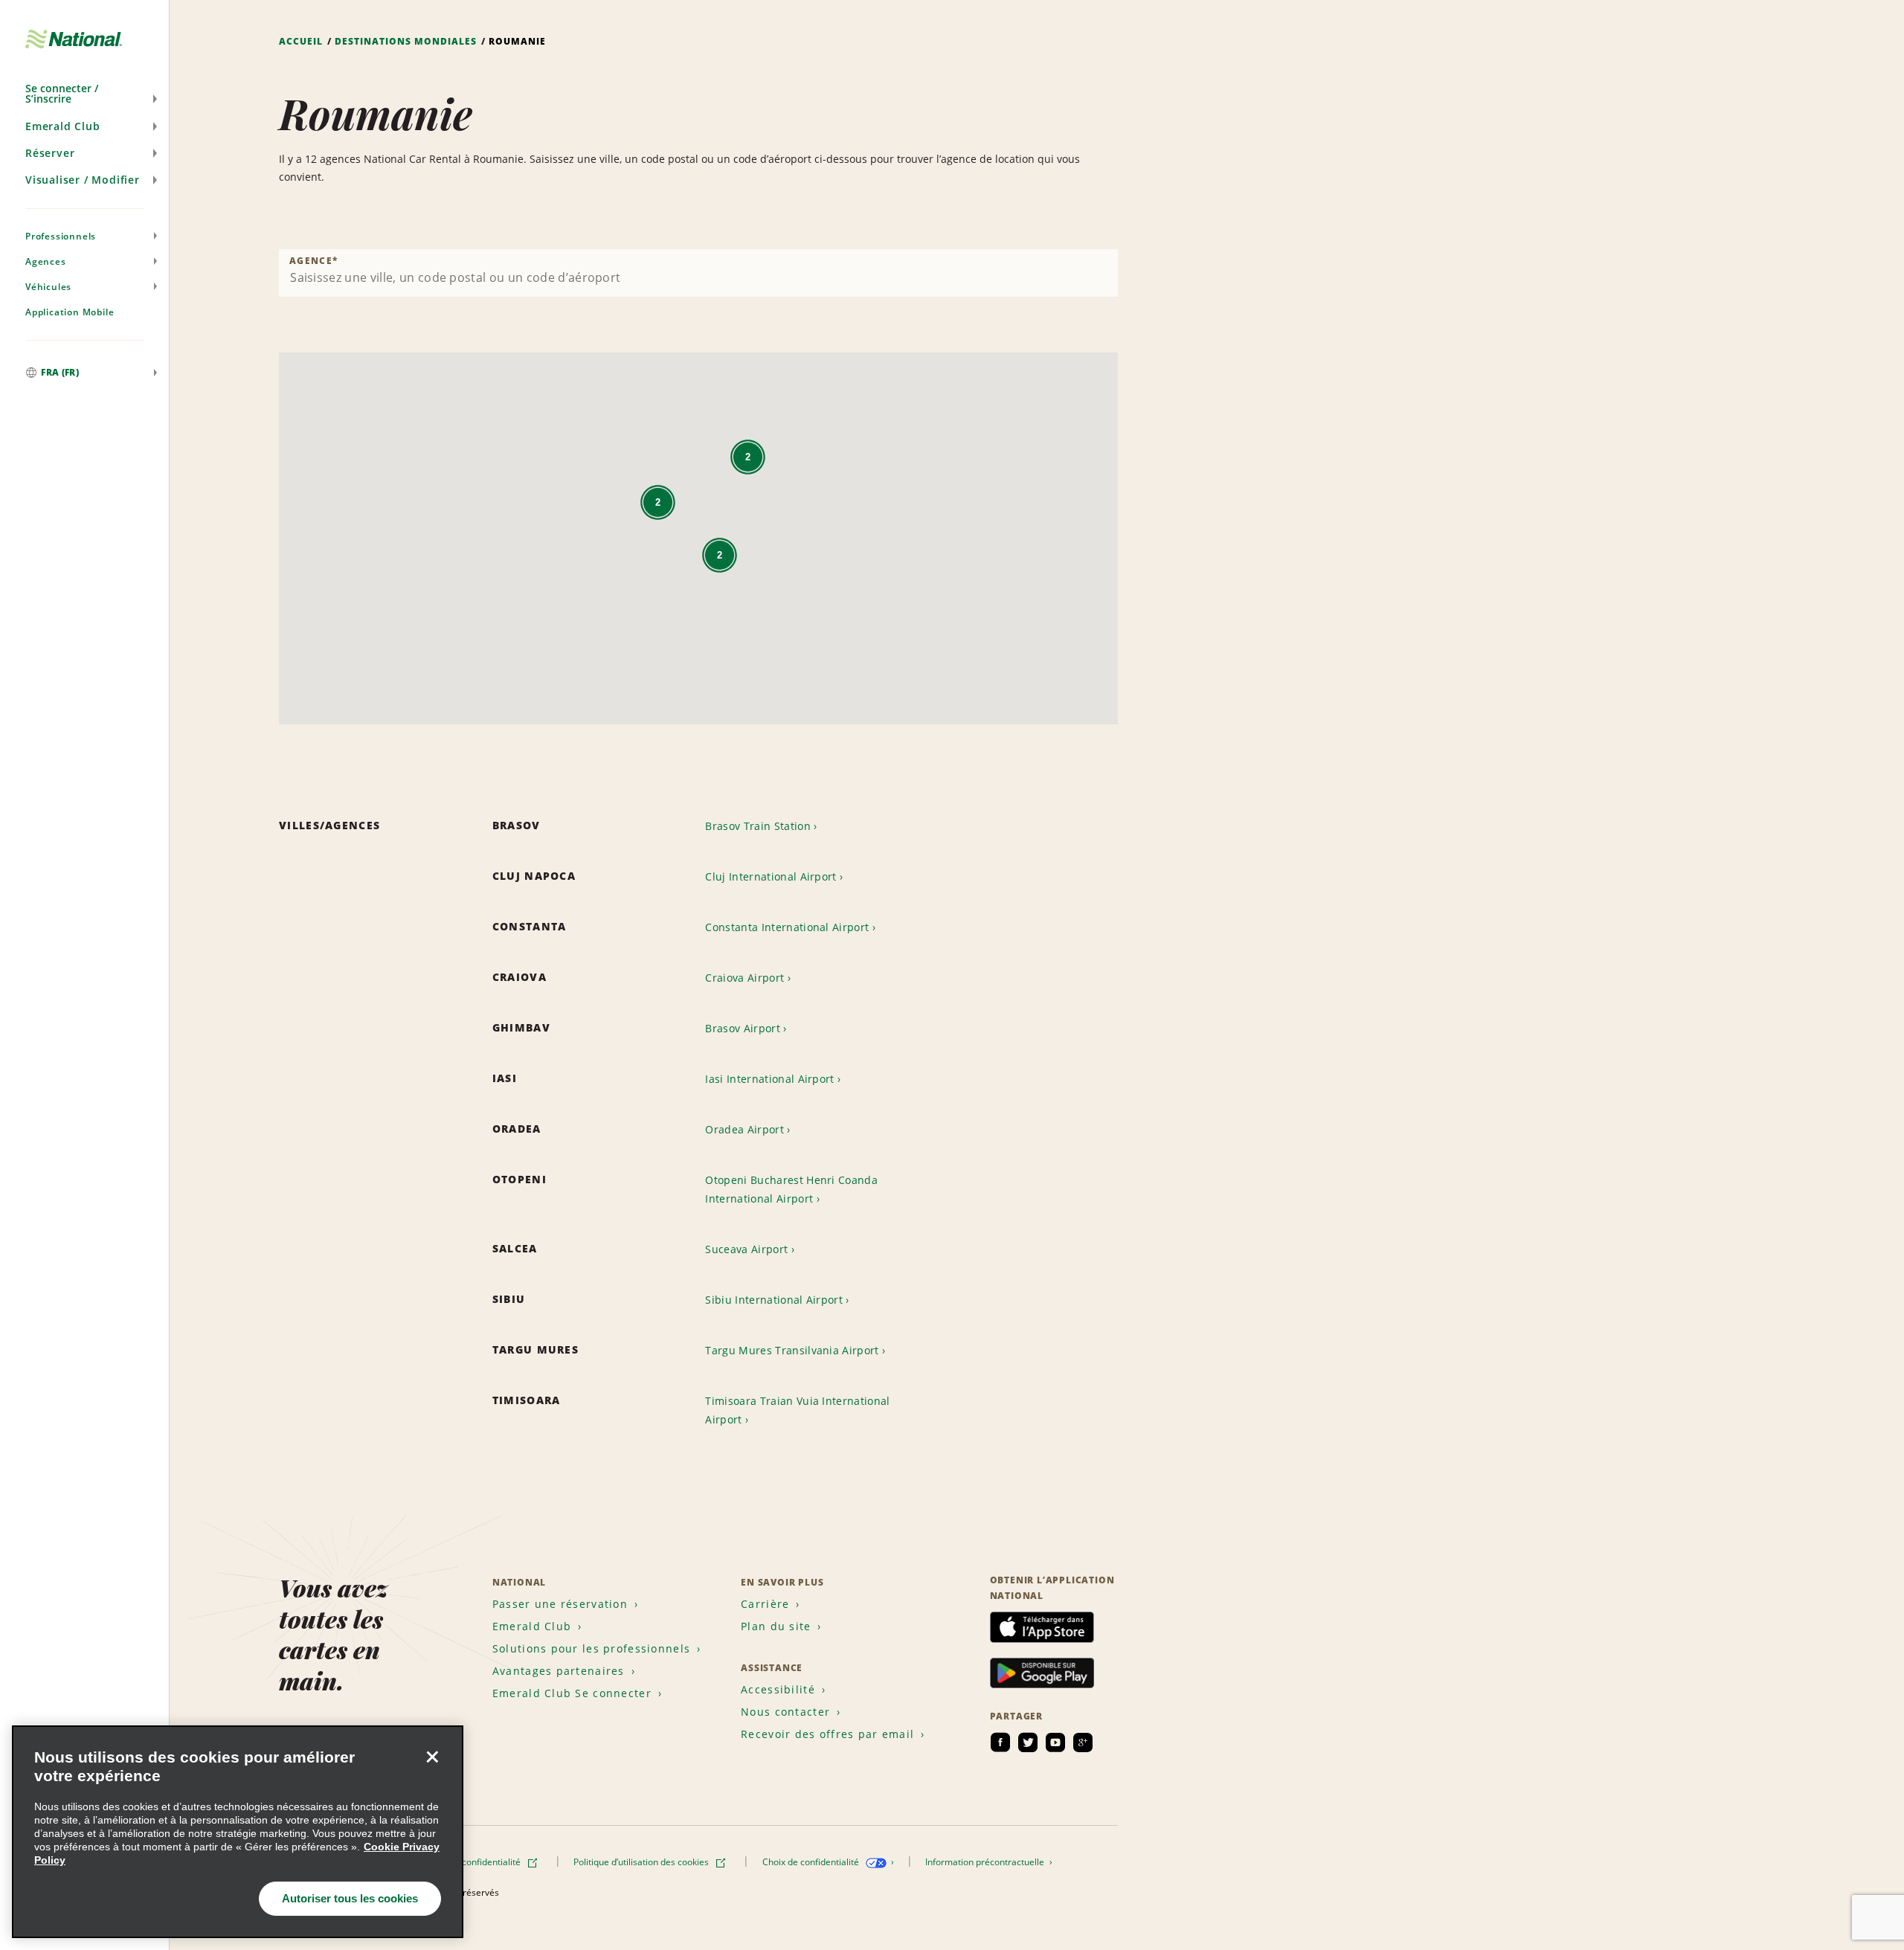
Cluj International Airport (771, 876)
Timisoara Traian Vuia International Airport (797, 1410)
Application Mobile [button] (70, 312)
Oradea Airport (744, 1129)
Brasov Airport (742, 1028)
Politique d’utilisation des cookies (642, 1862)
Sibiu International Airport (774, 1300)
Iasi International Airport (769, 1079)
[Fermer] (432, 1757)
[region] (238, 1832)
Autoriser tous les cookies (350, 1898)
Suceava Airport (746, 1249)
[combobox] (698, 273)
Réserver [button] (50, 153)
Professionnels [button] (61, 236)
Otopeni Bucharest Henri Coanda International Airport (791, 1189)
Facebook (1000, 1743)
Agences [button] (46, 261)
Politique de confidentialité (467, 1862)
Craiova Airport (744, 978)
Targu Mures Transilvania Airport (792, 1350)
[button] (84, 94)
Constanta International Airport (787, 927)
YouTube (1055, 1743)
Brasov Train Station (758, 826)
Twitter (1028, 1743)
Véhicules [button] (48, 287)
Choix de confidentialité (812, 1862)
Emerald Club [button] (63, 126)
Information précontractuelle (986, 1862)
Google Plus (1083, 1743)
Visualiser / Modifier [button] (83, 180)
